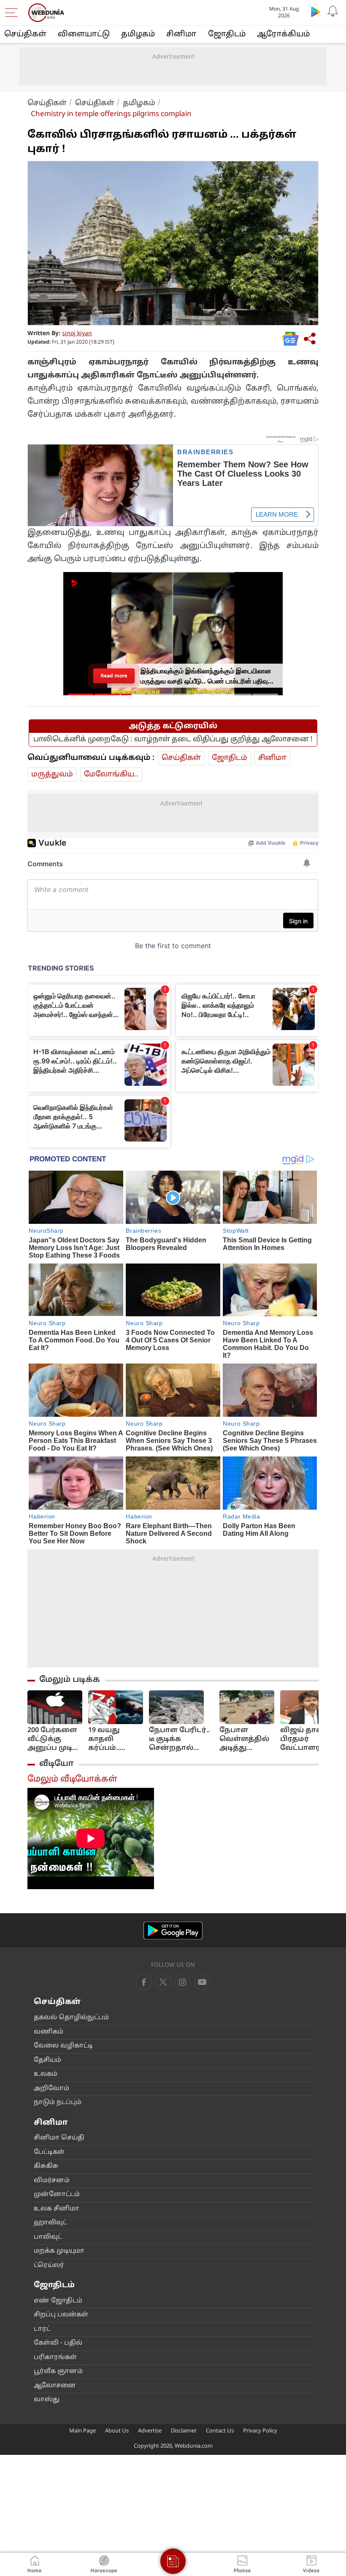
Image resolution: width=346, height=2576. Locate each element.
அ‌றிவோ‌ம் (51, 2089)
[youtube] (183, 1982)
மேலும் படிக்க (70, 1680)
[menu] (14, 13)
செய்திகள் (25, 34)
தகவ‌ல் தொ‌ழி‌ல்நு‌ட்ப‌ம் (71, 2018)
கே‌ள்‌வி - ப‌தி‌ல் (58, 2343)
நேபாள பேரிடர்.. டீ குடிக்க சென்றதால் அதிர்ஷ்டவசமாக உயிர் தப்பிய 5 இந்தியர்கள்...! (181, 1739)
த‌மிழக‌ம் (138, 34)
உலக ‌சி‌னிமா (57, 2209)
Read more (114, 675)
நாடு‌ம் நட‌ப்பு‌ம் (58, 2103)
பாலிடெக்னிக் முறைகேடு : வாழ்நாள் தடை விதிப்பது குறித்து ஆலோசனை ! (173, 739)
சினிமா (181, 34)
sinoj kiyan (77, 334)
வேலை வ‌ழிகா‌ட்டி (63, 2046)
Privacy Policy (260, 2431)
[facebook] (144, 1982)
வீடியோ (57, 1764)
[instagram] (202, 1982)
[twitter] (163, 1982)
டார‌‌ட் (42, 2329)
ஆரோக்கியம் (283, 34)
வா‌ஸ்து (47, 2400)
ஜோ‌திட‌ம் (227, 34)
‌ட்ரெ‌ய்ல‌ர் (49, 2266)
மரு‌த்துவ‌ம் (52, 774)
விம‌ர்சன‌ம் (52, 2181)
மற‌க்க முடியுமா (59, 2251)
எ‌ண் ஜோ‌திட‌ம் (58, 2301)
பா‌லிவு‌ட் (48, 2237)
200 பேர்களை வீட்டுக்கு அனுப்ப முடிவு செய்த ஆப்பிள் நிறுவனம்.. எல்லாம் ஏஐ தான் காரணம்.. (54, 1739)
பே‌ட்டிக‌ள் (49, 2152)
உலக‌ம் (46, 2074)
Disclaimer (184, 2431)
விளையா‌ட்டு (84, 34)
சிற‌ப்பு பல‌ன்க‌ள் (61, 2315)
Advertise (150, 2431)
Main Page (82, 2431)
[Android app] (173, 1931)
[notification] (332, 11)
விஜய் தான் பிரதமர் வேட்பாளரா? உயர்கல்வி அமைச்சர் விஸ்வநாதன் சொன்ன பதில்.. (306, 1739)
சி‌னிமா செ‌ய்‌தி (59, 2138)
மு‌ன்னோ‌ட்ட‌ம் (57, 2195)
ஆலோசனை (55, 2386)
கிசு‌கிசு (46, 2166)
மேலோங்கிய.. (111, 774)
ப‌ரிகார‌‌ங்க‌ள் (55, 2358)
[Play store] (316, 11)
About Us (117, 2431)
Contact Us (220, 2431)
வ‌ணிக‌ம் (49, 2032)
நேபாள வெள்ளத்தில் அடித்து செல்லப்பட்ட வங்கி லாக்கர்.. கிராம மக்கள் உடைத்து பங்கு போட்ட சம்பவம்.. (245, 1739)
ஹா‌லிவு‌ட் (50, 2223)
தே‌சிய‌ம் (47, 2060)
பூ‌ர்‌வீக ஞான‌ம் (58, 2371)
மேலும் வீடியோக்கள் (72, 1779)
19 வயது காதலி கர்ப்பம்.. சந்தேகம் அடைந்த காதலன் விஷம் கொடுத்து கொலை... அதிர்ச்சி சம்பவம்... (107, 1739)
